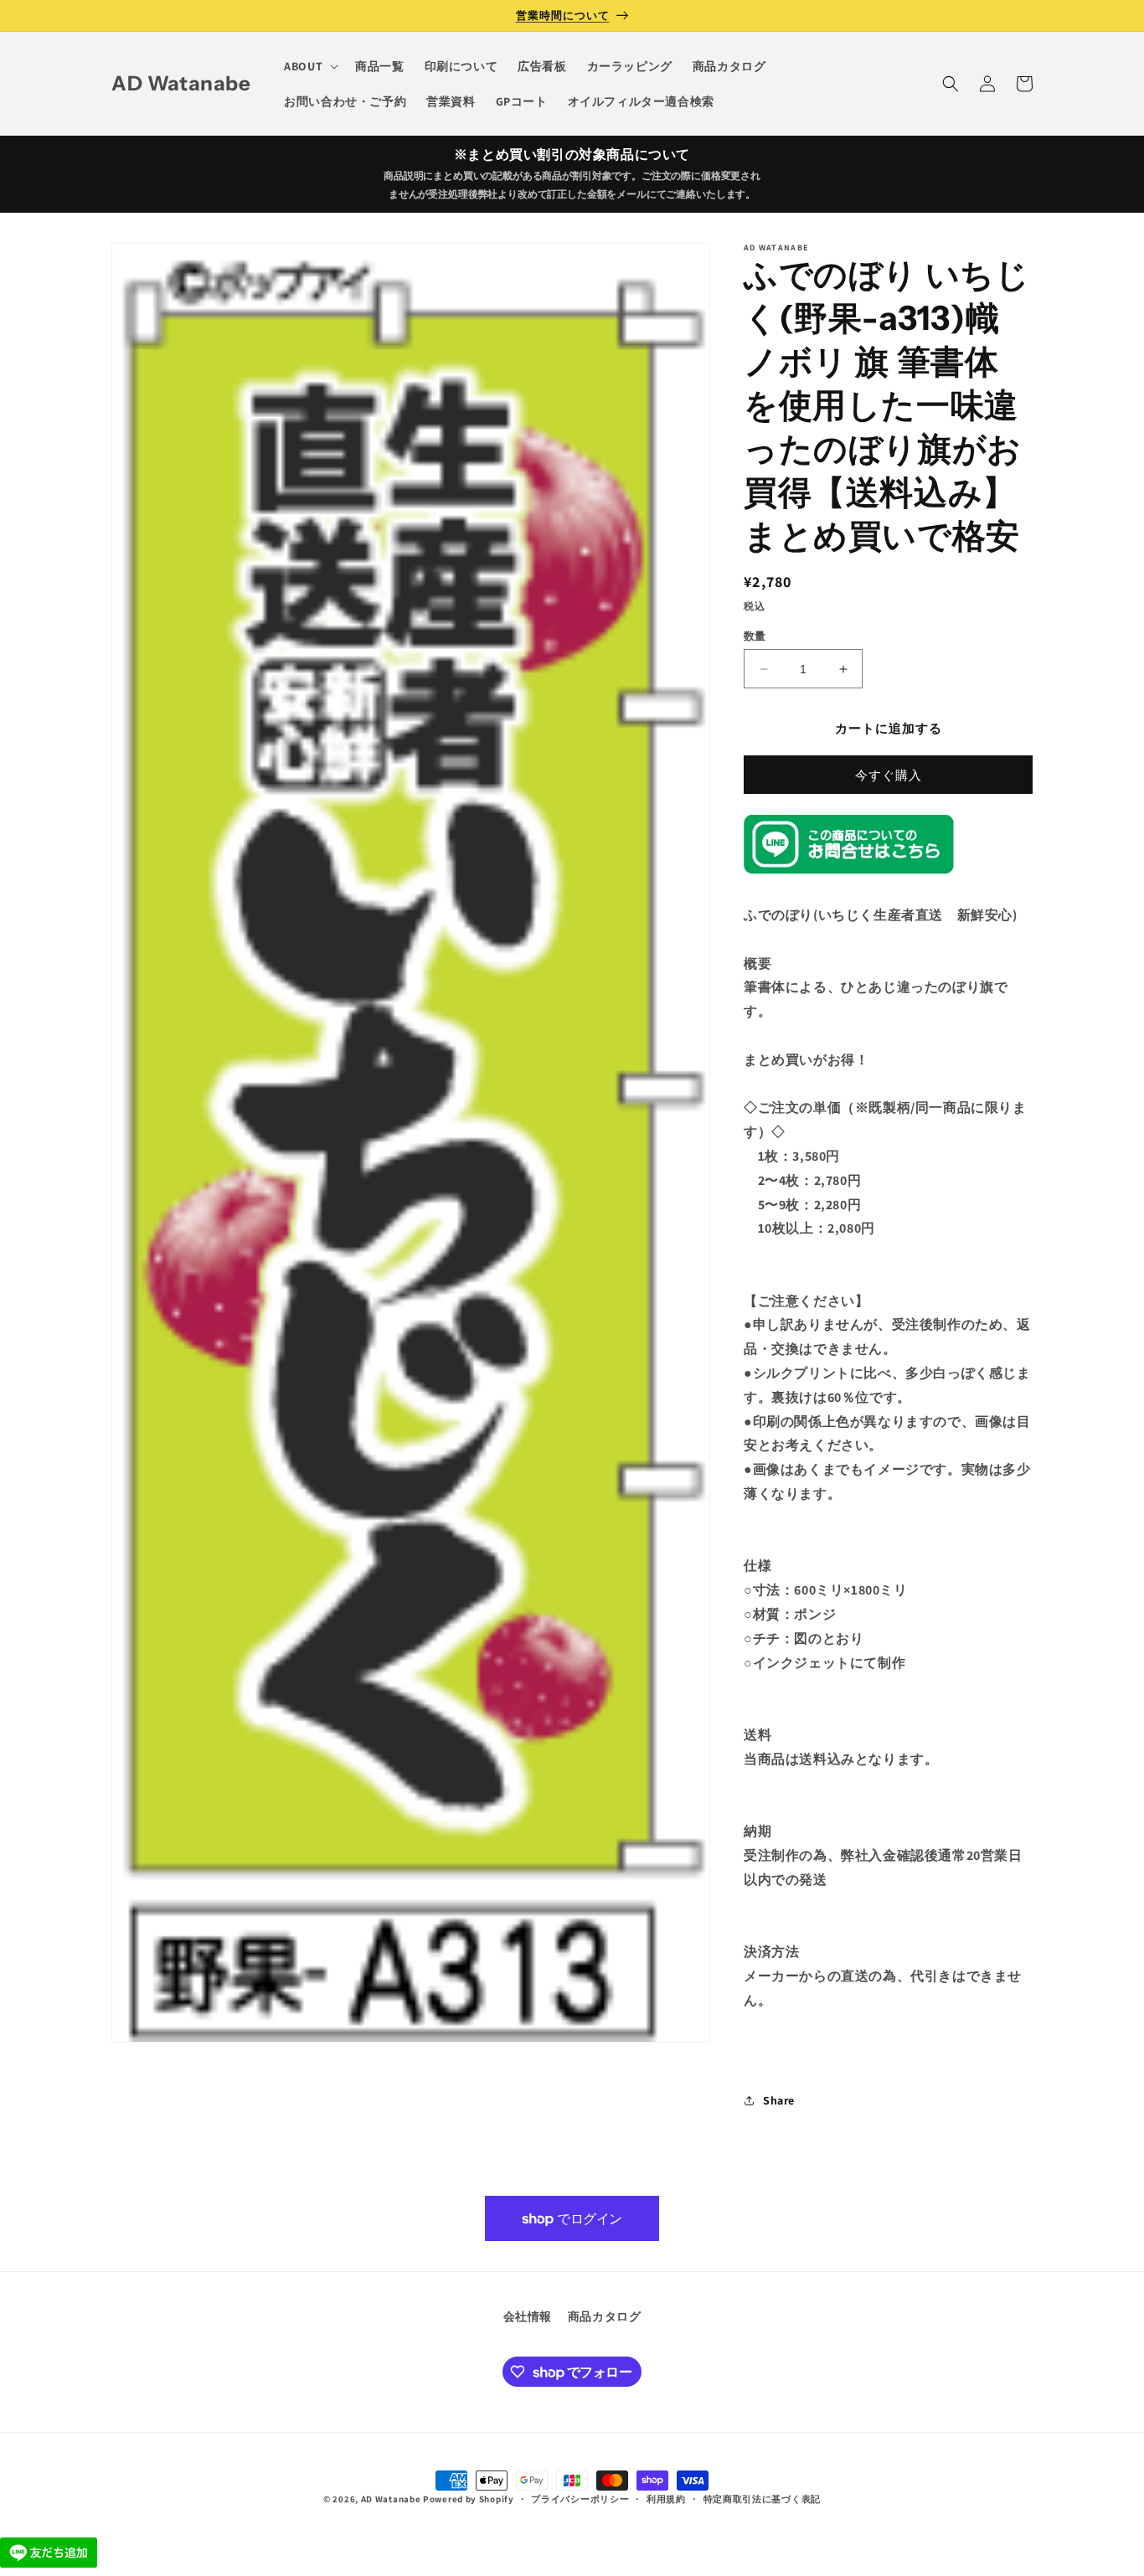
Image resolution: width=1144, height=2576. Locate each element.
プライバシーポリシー (580, 2499)
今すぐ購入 (889, 775)
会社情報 (528, 2316)
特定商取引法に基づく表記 (762, 2499)
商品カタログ (605, 2316)
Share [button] (779, 2100)
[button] (309, 66)
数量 (755, 636)
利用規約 (666, 2499)
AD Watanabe (391, 2499)
